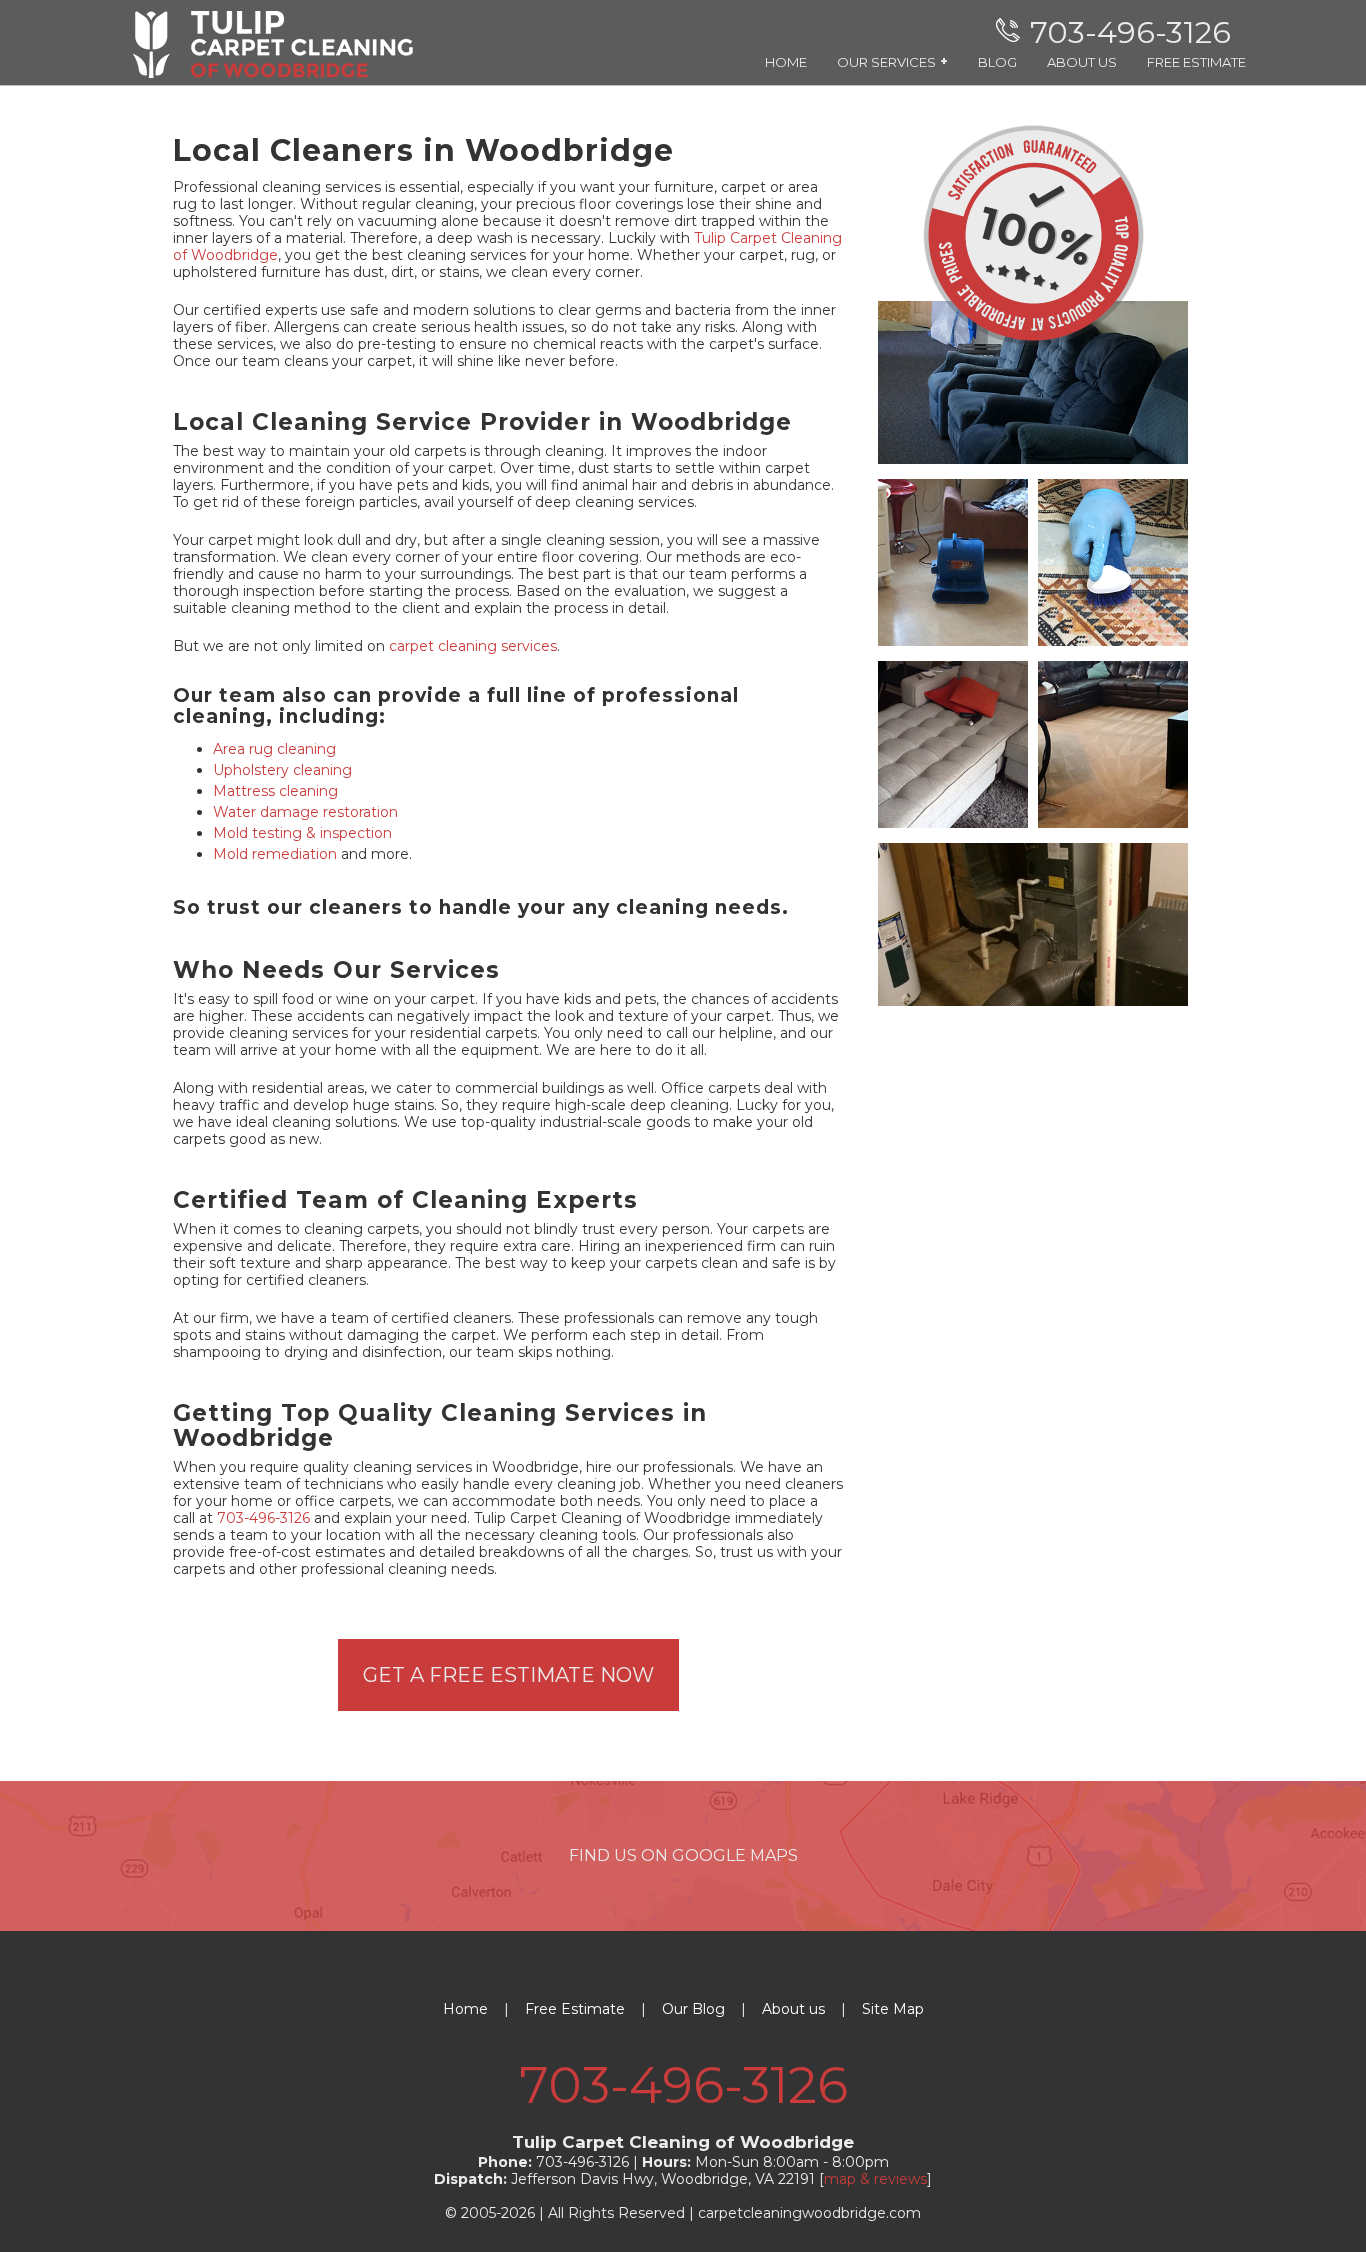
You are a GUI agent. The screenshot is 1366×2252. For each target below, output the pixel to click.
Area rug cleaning (274, 749)
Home (465, 2009)
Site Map (893, 2009)
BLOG (997, 62)
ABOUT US (1082, 62)
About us (793, 2009)
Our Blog (693, 2009)
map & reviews (875, 2179)
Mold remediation (275, 854)
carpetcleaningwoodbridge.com (809, 2213)
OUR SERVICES (892, 61)
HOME (786, 62)
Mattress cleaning (275, 791)
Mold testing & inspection (302, 833)
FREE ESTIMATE (1196, 62)
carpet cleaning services (473, 646)
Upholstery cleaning (282, 770)
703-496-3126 (263, 1518)
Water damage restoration (305, 812)
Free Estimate (575, 2009)
